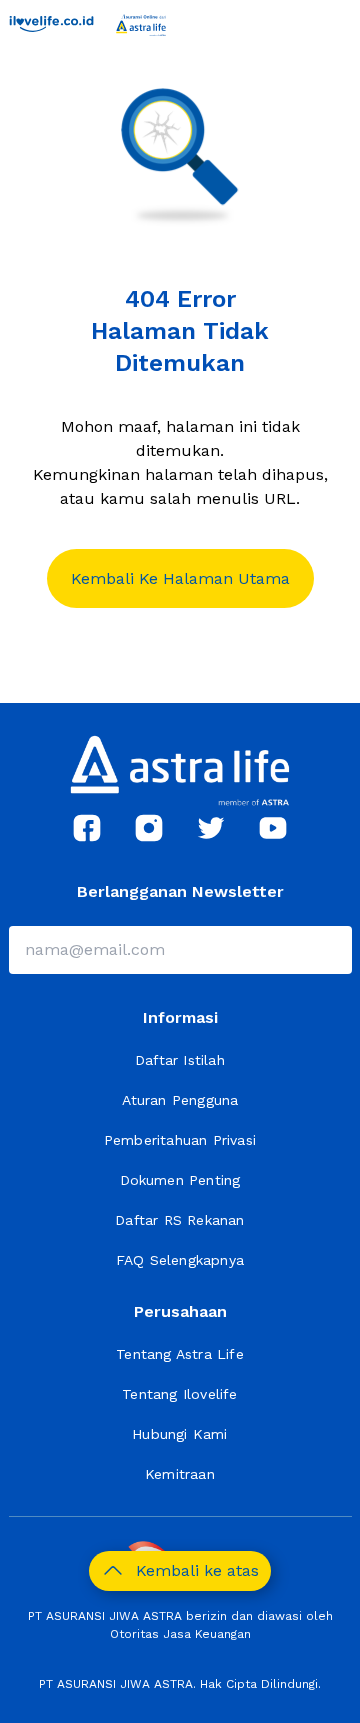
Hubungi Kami (179, 1434)
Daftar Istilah (180, 1060)
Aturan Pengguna (180, 1100)
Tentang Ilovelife (179, 1394)
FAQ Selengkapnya (180, 1260)
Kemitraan (180, 1474)
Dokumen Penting (180, 1180)
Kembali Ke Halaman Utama (180, 578)
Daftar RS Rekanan (179, 1220)
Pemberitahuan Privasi (180, 1140)
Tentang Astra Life (180, 1354)
